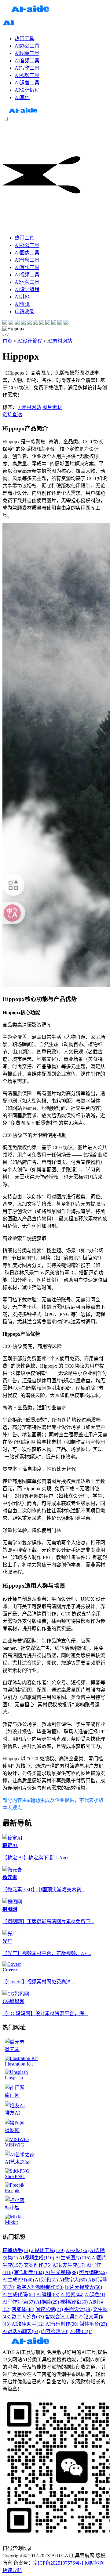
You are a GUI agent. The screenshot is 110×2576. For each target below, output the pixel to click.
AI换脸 (48, 2302)
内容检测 (55, 2331)
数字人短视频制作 (40, 2287)
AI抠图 (77, 2250)
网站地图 (95, 2563)
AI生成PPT (18, 2280)
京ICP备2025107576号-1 (58, 2563)
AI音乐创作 (62, 2324)
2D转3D (81, 2331)
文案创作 (38, 2265)
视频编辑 (74, 2302)
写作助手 (29, 2272)
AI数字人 (73, 2280)
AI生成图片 (73, 2258)
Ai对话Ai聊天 (21, 2331)
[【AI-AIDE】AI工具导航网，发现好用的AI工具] (23, 113)
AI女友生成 (69, 2265)
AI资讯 (46, 2280)
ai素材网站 (30, 407)
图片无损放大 (83, 2287)
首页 (7, 341)
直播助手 (16, 2250)
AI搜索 (72, 2295)
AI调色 (95, 2295)
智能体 (23, 2309)
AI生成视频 (62, 2272)
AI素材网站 (60, 341)
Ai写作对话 (19, 2302)
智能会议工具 (64, 2317)
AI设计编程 (30, 341)
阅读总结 (49, 2309)
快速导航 (12, 2570)
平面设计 (78, 2309)
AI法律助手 (28, 2324)
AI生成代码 (19, 2295)
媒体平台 (93, 2324)
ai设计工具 (48, 2250)
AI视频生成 (37, 2258)
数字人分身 (28, 2317)
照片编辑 (93, 2272)
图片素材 (52, 407)
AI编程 (48, 2295)
